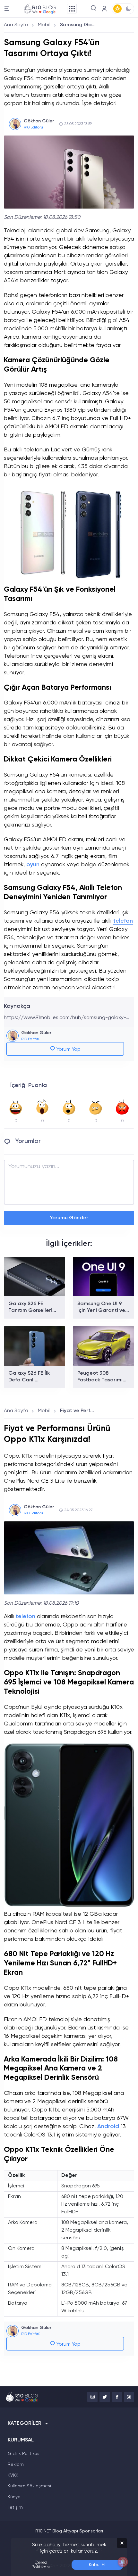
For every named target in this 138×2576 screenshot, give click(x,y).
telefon (123, 921)
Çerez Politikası (41, 2565)
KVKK (13, 2475)
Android (108, 2127)
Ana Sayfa (16, 25)
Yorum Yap (68, 1049)
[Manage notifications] (123, 2562)
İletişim (15, 2507)
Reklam (16, 2465)
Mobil (44, 25)
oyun (33, 865)
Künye (14, 2497)
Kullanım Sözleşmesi (29, 2486)
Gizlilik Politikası (24, 2454)
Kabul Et (97, 2565)
